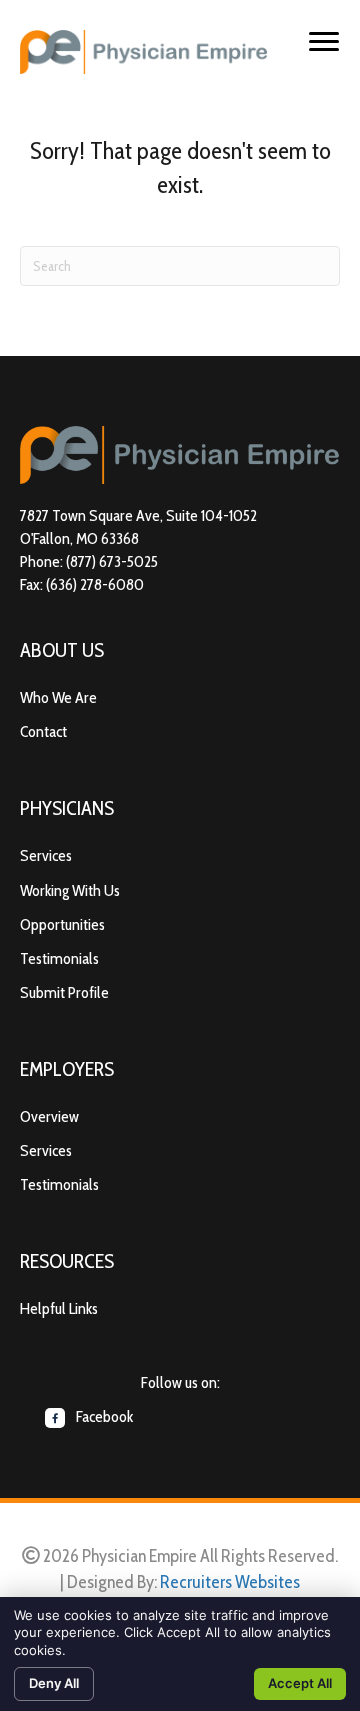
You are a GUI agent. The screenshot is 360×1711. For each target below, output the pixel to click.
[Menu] (324, 42)
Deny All (54, 1683)
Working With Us (70, 890)
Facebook (103, 1416)
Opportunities (62, 924)
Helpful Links (59, 1308)
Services (46, 855)
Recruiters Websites (230, 1582)
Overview (49, 1116)
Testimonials (59, 958)
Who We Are (58, 697)
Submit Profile (64, 992)
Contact (43, 731)
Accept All (300, 1683)
